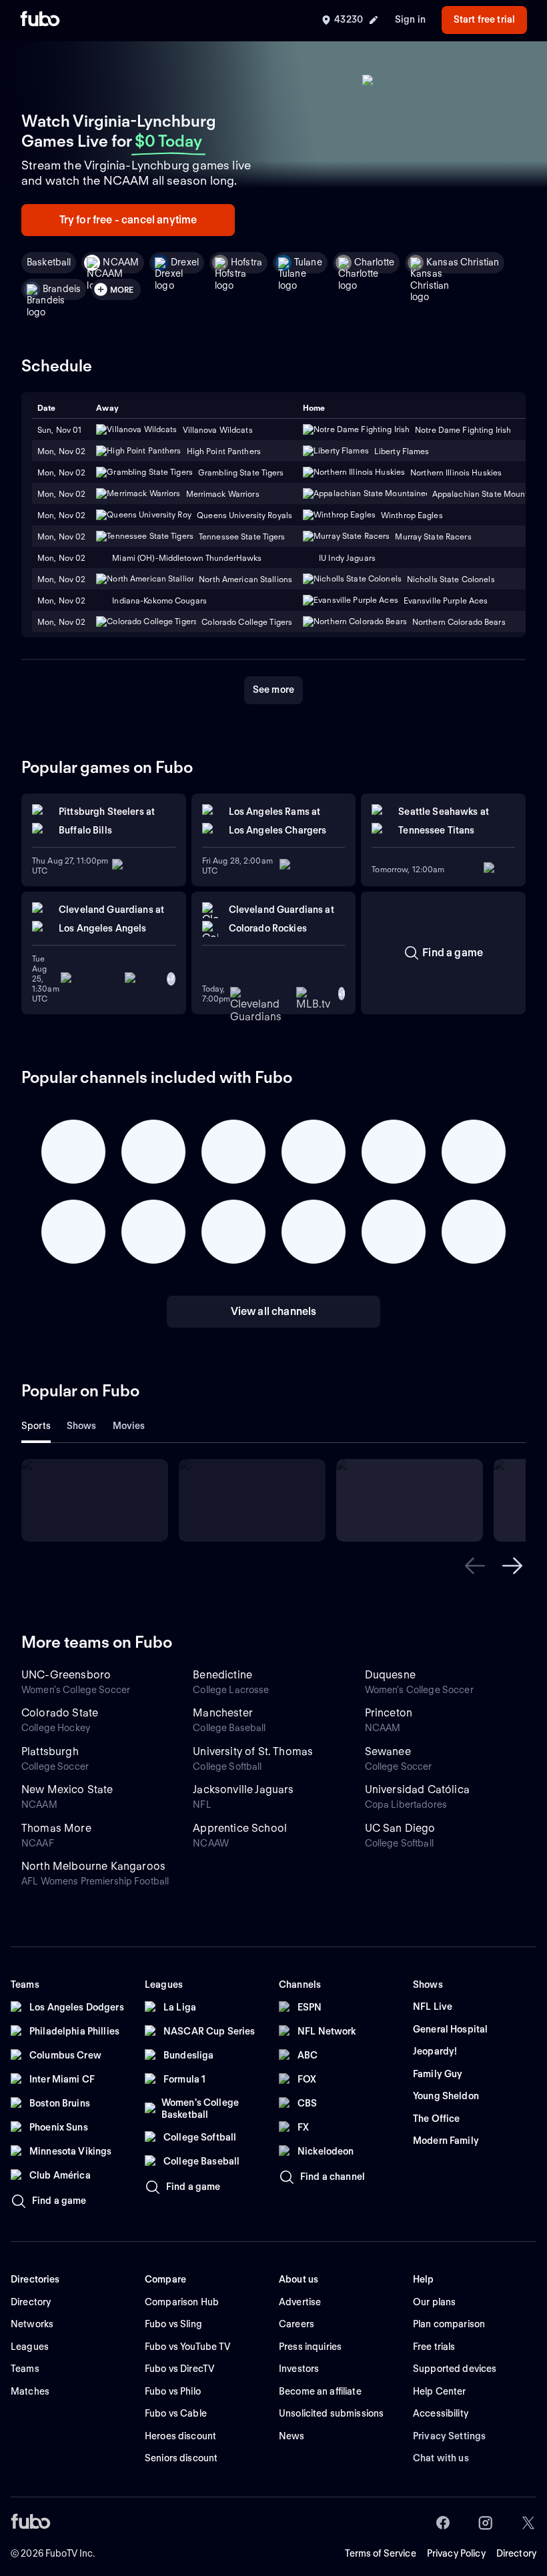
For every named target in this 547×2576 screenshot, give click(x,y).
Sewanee (388, 1751)
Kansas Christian (463, 262)
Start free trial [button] (484, 19)
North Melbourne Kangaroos (93, 1866)
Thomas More (56, 1828)
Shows (82, 1426)
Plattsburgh (50, 1751)
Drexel (185, 262)
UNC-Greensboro (66, 1675)
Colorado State (60, 1713)
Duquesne (390, 1675)
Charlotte (374, 262)
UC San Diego (400, 1828)
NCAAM (121, 262)
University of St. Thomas (253, 1751)
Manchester (223, 1713)
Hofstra (246, 262)
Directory (516, 2553)
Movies (129, 1426)
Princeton (389, 1713)
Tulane (308, 262)
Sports (36, 1426)
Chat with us (441, 2458)
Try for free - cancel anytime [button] (128, 220)
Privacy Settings (449, 2436)
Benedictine (222, 1675)
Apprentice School (240, 1828)
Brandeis (62, 289)
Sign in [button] (410, 19)
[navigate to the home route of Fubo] (40, 20)
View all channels (274, 1311)
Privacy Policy (456, 2553)
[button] (475, 1566)
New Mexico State (67, 1789)
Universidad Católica (417, 1789)
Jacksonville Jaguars (243, 1789)
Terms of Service (381, 2553)
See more (273, 690)
